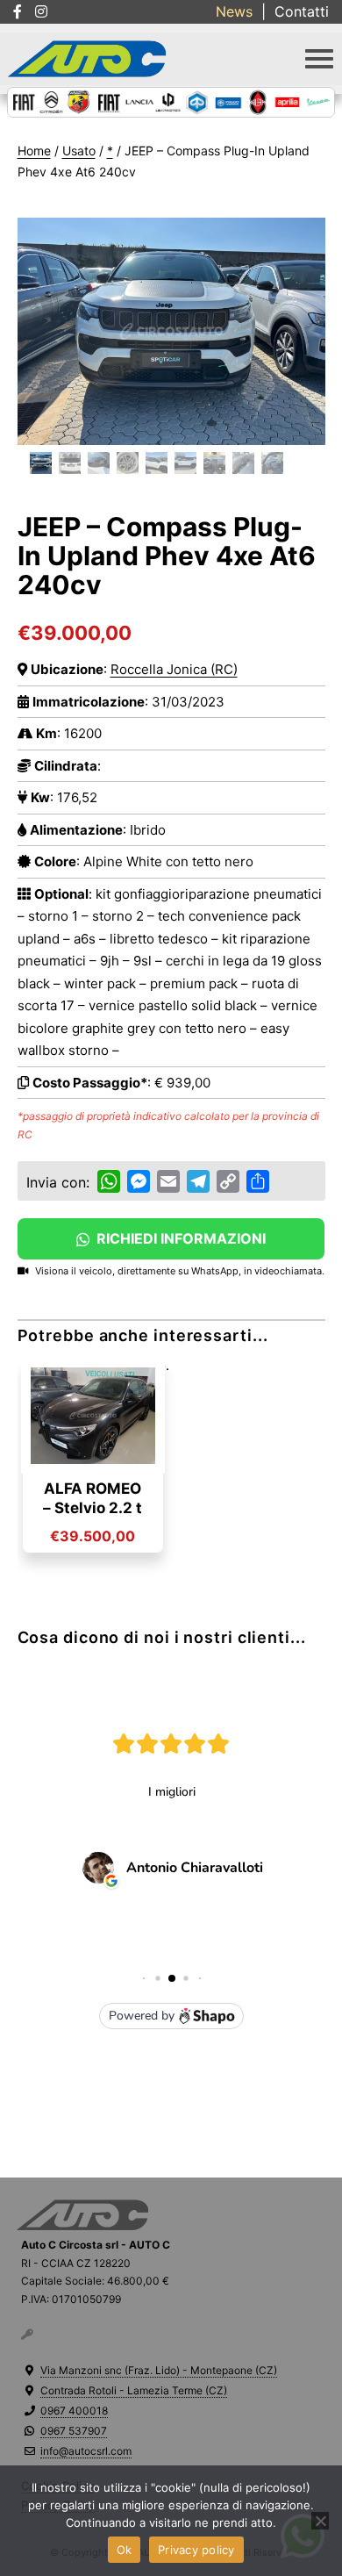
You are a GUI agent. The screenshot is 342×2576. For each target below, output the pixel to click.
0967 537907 (74, 2431)
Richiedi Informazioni (179, 1238)
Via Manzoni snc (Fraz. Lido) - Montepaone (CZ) (159, 2370)
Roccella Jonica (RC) (174, 669)
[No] (320, 2521)
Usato (79, 151)
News (234, 11)
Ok (125, 2550)
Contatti (302, 11)
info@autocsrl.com (86, 2451)
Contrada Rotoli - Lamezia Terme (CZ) (134, 2390)
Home (34, 151)
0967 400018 (74, 2411)
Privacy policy (196, 2550)
